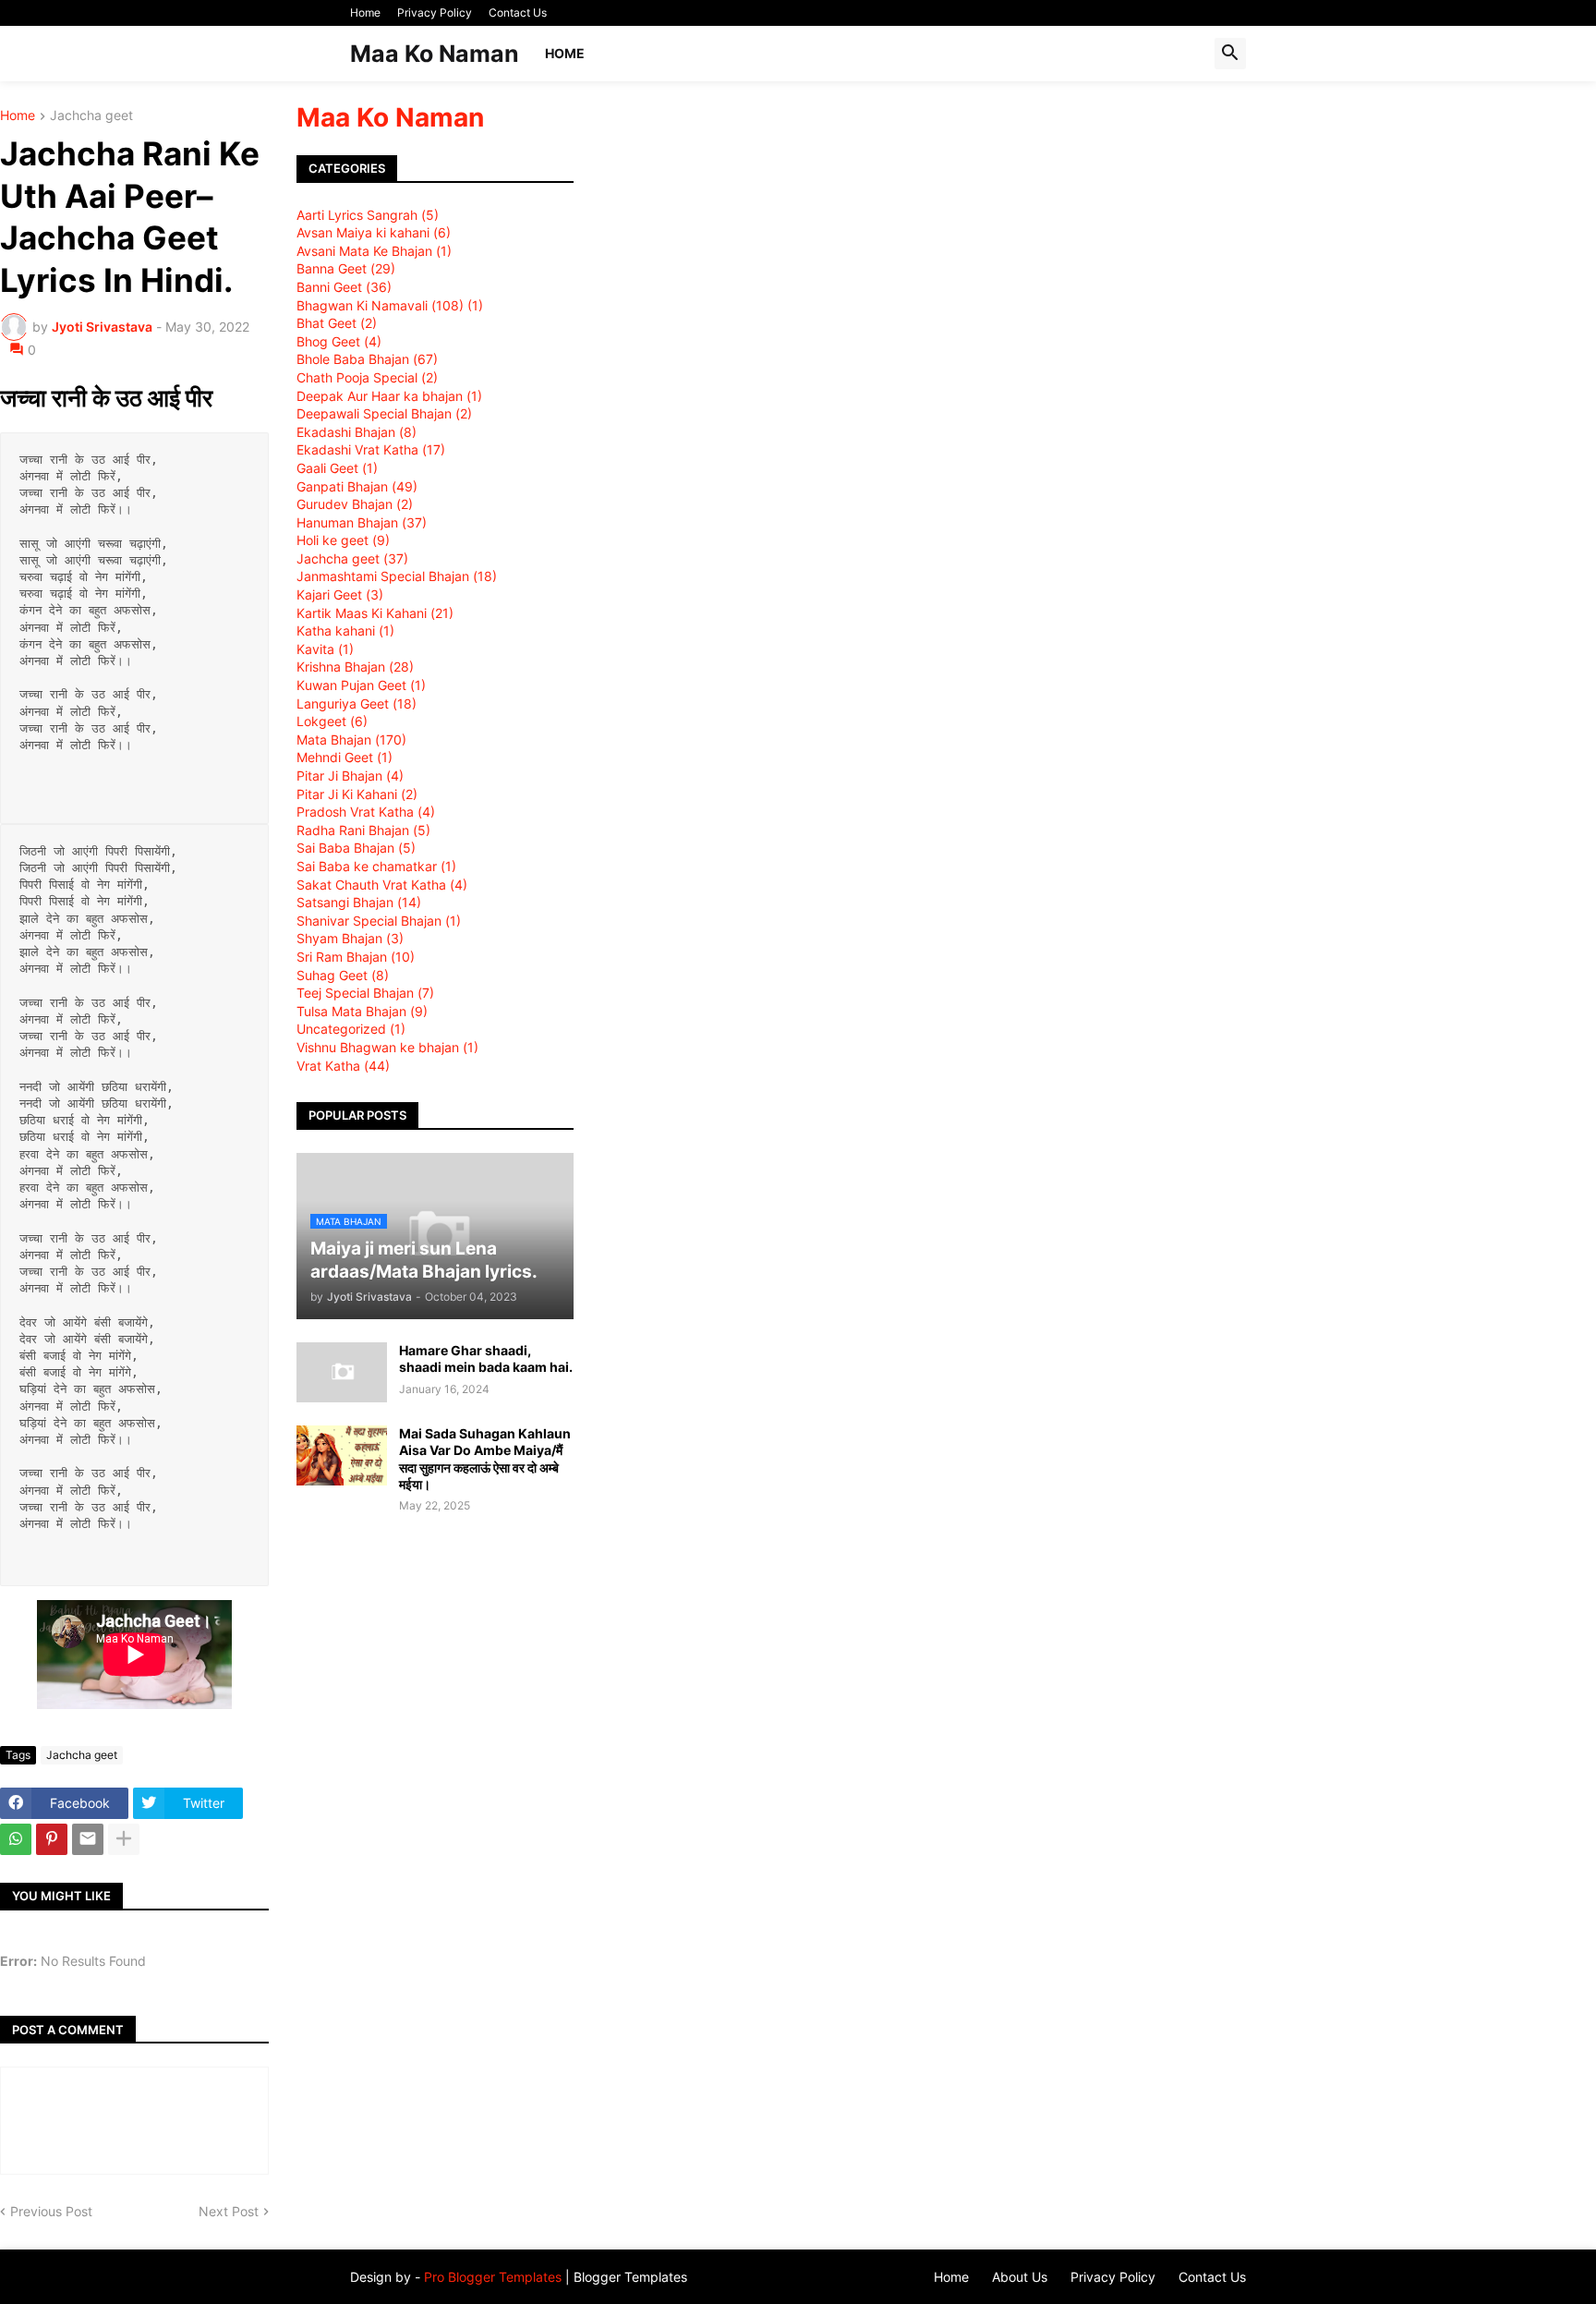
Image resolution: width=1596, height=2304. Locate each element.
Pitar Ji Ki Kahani (357, 794)
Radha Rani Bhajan (363, 830)
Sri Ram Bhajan (356, 957)
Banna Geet (346, 268)
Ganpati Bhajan (357, 486)
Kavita (325, 649)
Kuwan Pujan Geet (361, 685)
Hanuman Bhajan (362, 522)
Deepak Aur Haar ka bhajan (389, 396)
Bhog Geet (339, 341)
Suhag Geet (343, 975)
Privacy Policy (435, 12)
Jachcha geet (91, 116)
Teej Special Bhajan (365, 993)
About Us (1020, 2277)
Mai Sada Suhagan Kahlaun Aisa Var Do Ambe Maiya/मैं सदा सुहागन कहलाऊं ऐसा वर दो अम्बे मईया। (485, 1459)
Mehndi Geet (345, 757)
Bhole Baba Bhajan (367, 359)
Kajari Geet (340, 594)
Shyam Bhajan (350, 938)
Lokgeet (332, 721)
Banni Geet (344, 287)
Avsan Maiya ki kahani (374, 232)
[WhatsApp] (16, 1839)
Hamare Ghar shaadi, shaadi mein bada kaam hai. (486, 1358)
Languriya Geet (357, 703)
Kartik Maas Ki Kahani (375, 613)
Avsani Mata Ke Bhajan (374, 251)
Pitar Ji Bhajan (350, 776)
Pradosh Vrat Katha (366, 812)
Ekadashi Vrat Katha (371, 449)
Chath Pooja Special (367, 377)
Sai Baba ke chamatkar (376, 866)
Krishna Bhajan (355, 667)
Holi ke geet (343, 540)
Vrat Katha (343, 1066)
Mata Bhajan (351, 740)
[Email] (88, 1839)
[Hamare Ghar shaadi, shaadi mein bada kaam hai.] (342, 1372)
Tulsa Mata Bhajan (362, 1011)
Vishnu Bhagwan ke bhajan (387, 1047)
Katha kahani (345, 631)
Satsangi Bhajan (359, 902)
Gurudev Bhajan (355, 504)
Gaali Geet (337, 468)
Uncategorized (351, 1029)
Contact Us (518, 12)
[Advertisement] (1085, 248)
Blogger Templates (630, 2277)
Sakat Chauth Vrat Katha (382, 885)
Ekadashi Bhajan (357, 432)
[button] (1230, 54)
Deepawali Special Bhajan (384, 413)
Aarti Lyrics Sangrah (368, 215)
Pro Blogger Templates (493, 2277)
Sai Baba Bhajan (356, 848)
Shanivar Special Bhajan (379, 921)
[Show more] (124, 1839)
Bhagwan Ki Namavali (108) (390, 305)
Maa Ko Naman (435, 54)
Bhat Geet (337, 323)
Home (365, 12)
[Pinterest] (52, 1839)
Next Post (229, 2211)
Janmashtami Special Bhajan (397, 576)
